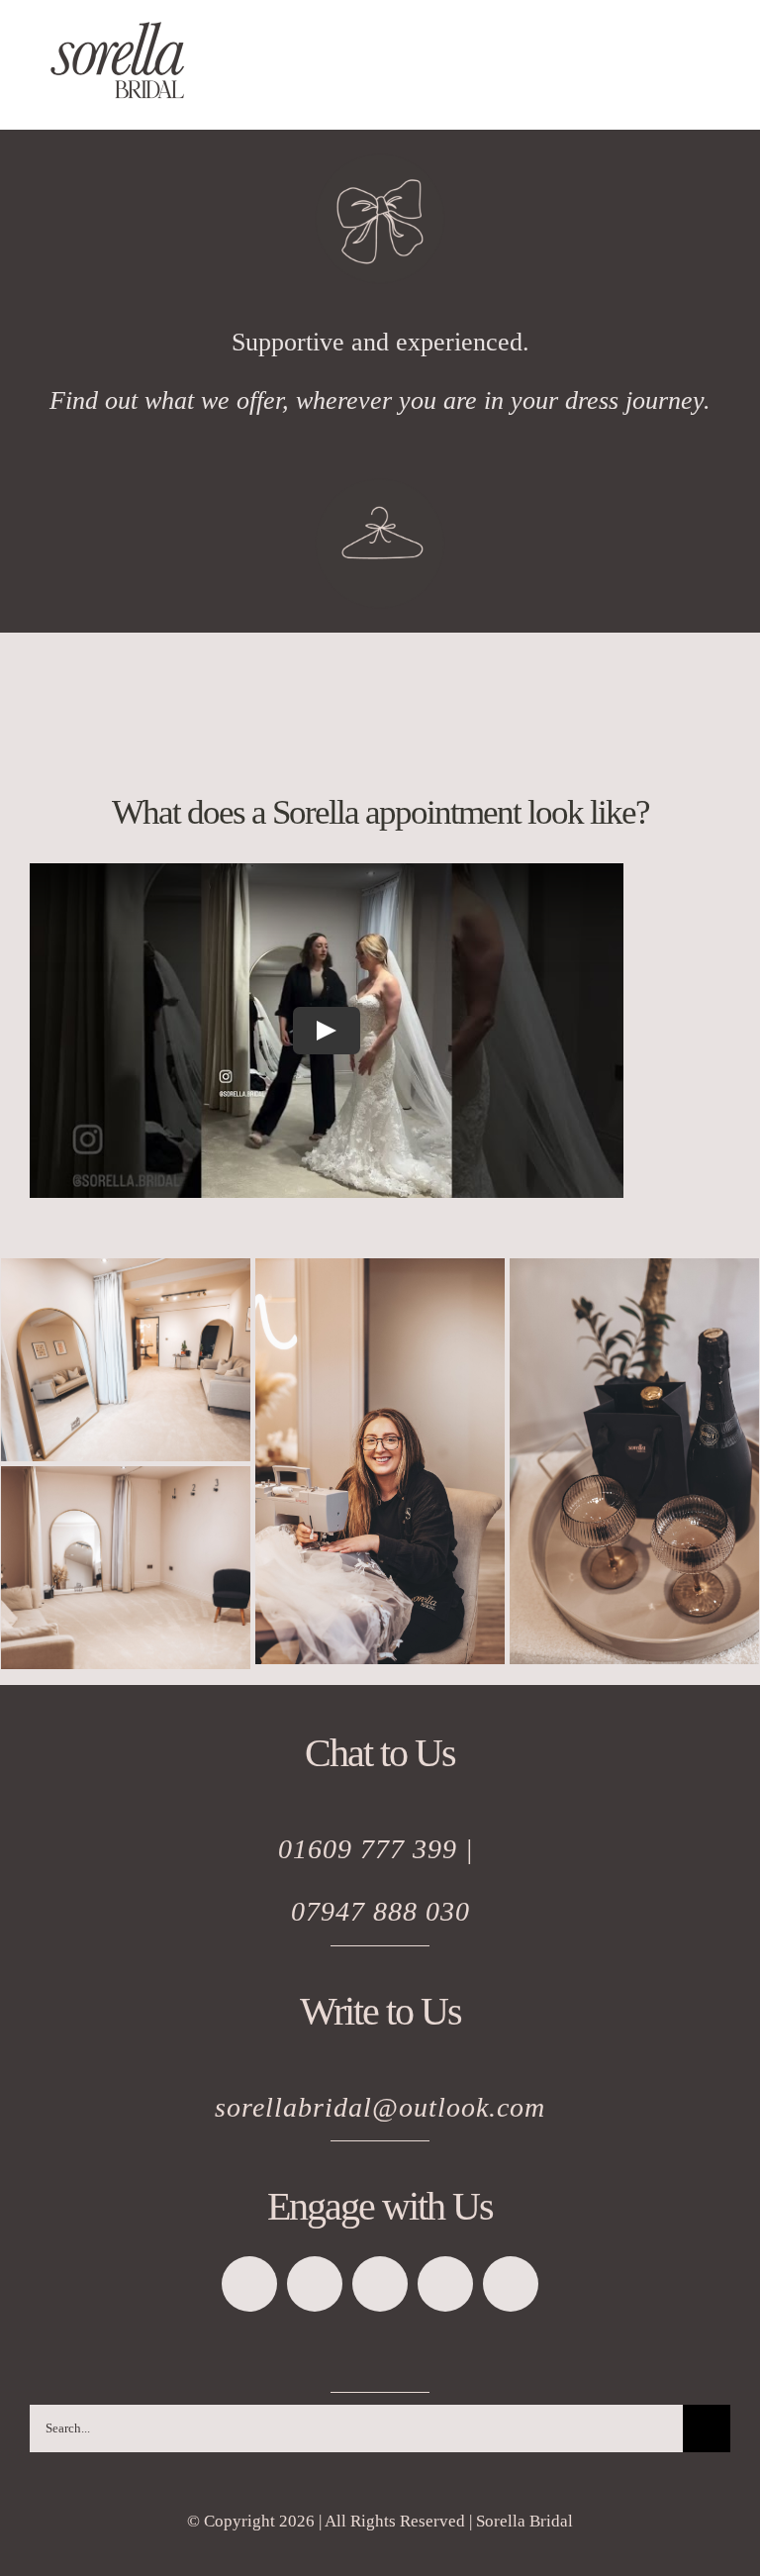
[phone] (511, 2284)
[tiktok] (315, 2284)
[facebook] (249, 2284)
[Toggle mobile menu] (722, 99)
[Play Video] (327, 1031)
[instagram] (380, 2284)
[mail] (445, 2284)
